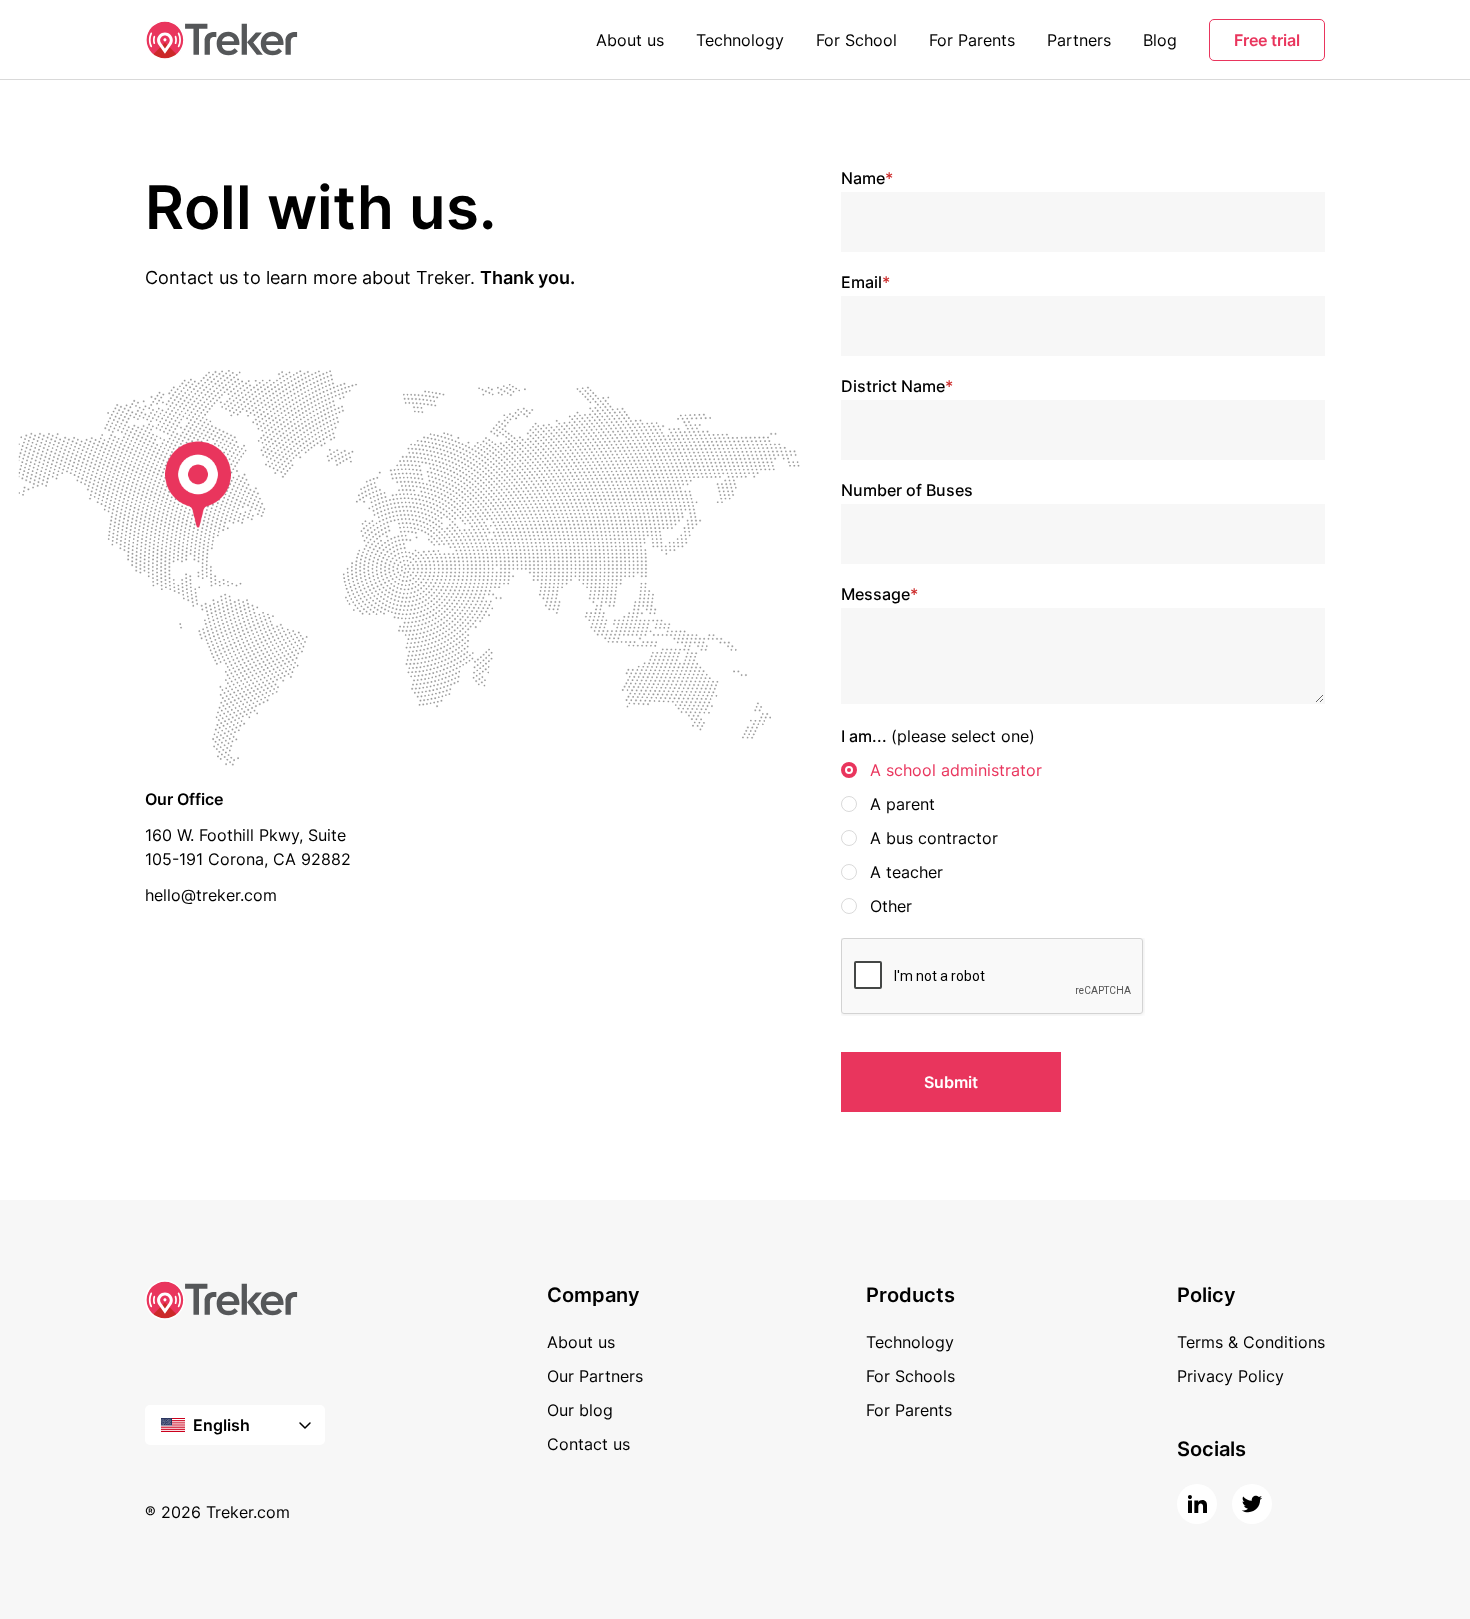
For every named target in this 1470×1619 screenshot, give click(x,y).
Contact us (588, 1444)
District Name (897, 386)
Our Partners (595, 1376)
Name (867, 178)
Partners (1079, 40)
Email (865, 282)
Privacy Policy (1230, 1376)
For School (856, 40)
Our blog (580, 1410)
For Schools (910, 1376)
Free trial (1267, 40)
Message (879, 594)
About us (630, 40)
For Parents (972, 40)
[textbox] (235, 1425)
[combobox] (235, 1425)
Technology (740, 40)
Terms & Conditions (1251, 1342)
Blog (1160, 40)
